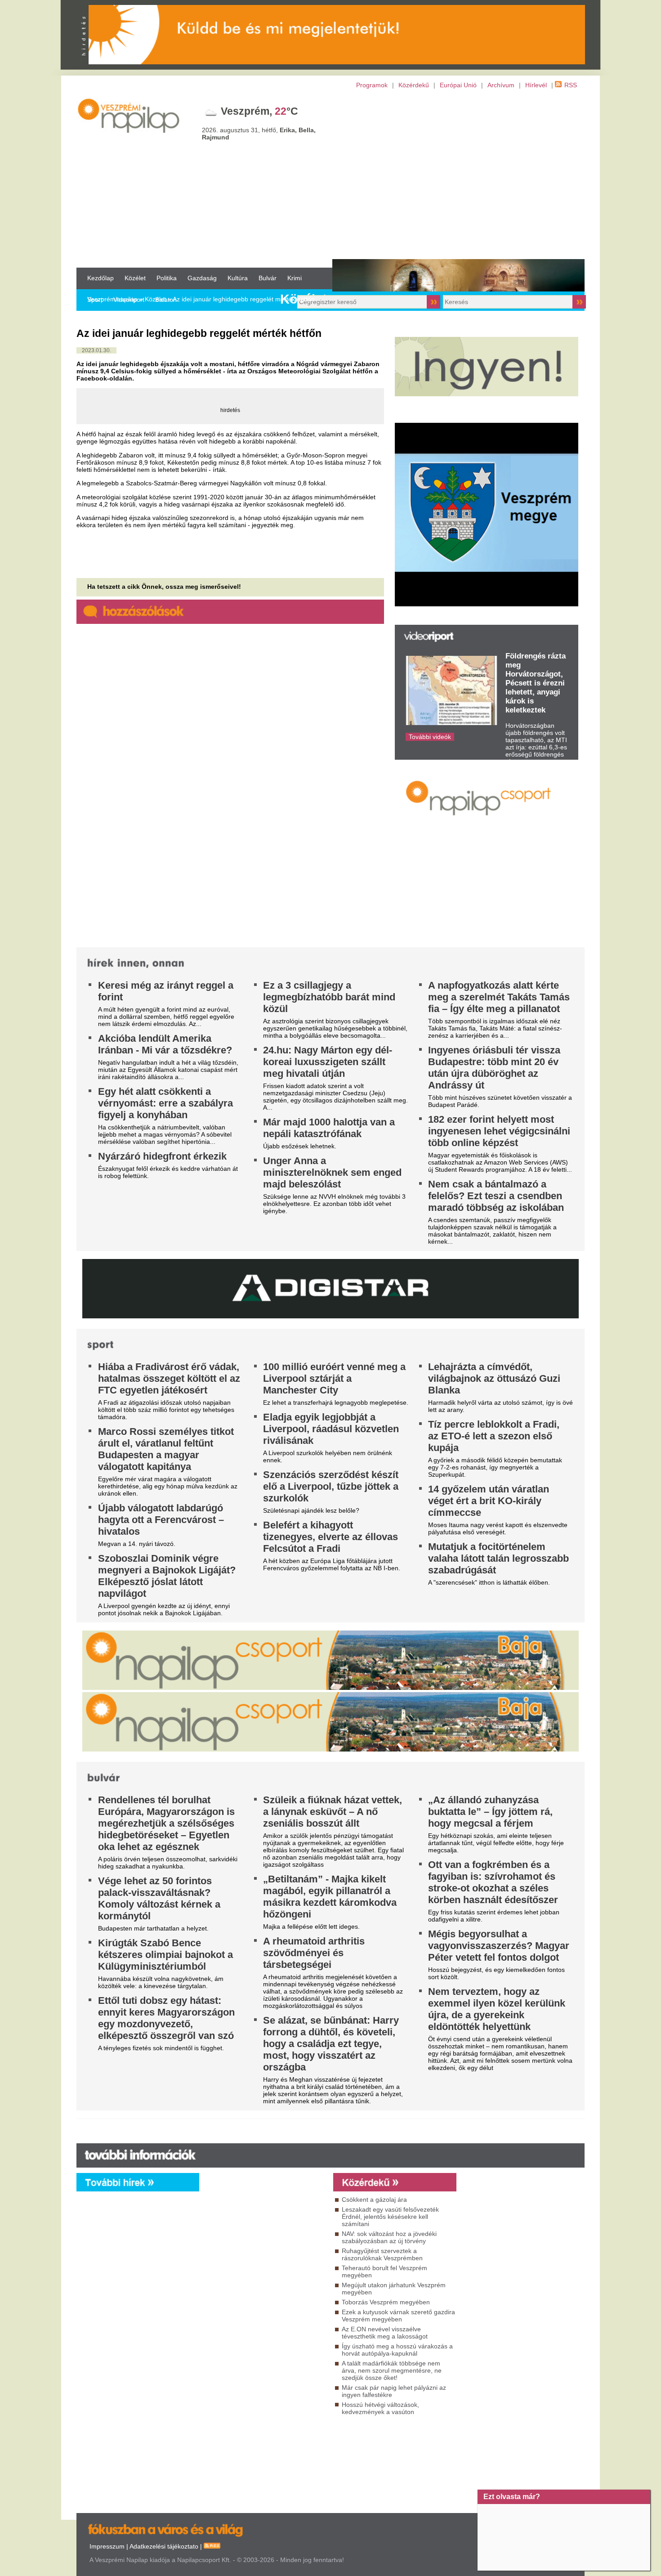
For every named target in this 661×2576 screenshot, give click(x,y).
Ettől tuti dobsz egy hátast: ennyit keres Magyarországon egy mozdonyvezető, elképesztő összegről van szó (166, 2018)
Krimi (295, 278)
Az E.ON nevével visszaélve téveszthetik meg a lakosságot (385, 2333)
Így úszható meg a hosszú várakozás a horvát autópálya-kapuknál (397, 2350)
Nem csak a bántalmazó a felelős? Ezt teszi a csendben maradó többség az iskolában (496, 1196)
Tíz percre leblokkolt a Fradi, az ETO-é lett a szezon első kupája (494, 1436)
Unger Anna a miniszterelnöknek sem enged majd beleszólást (332, 1172)
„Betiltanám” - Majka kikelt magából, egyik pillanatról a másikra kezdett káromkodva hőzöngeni (330, 1897)
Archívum (501, 85)
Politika (167, 278)
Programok (372, 85)
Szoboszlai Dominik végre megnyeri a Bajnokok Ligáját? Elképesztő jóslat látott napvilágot (167, 1576)
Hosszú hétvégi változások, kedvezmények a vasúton (380, 2408)
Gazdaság (202, 278)
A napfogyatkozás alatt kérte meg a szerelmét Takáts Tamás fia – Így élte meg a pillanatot (499, 997)
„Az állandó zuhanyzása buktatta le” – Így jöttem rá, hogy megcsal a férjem (490, 1812)
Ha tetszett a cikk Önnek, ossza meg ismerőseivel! (164, 587)
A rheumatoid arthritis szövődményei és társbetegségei (314, 1953)
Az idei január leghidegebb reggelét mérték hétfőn (244, 299)
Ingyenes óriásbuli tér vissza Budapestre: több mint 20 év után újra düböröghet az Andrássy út (494, 1068)
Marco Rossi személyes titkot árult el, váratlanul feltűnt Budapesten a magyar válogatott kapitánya (166, 1449)
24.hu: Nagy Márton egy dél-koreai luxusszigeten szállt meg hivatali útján (328, 1062)
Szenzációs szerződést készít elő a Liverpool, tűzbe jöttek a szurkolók (331, 1486)
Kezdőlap (100, 278)
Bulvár (268, 278)
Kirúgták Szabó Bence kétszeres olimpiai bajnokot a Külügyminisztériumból (165, 1955)
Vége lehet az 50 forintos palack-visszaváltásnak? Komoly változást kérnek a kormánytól (159, 1898)
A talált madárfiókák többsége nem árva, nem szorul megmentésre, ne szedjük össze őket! (392, 2370)
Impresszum (107, 2546)
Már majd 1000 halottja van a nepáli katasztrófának (329, 1128)
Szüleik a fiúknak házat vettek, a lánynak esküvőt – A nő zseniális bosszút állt (333, 1812)
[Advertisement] (330, 178)
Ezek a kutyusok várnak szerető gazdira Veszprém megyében (398, 2316)
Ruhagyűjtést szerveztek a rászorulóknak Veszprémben (382, 2254)
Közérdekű (414, 85)
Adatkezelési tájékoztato (164, 2546)
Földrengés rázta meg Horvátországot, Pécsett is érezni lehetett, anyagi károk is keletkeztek (536, 683)
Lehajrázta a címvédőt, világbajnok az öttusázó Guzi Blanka (494, 1378)
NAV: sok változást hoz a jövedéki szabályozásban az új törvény (389, 2237)
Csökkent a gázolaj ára (374, 2200)
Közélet (135, 278)
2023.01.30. (96, 350)
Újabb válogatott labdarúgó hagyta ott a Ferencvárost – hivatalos (161, 1520)
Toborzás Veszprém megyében (386, 2302)
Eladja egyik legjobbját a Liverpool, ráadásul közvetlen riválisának (331, 1429)
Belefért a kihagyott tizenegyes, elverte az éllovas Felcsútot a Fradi (330, 1537)
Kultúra (238, 278)
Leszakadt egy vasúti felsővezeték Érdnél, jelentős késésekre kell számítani (390, 2217)
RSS (571, 85)
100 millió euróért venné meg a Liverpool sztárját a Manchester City (334, 1378)
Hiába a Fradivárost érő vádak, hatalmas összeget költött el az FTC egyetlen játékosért (169, 1378)
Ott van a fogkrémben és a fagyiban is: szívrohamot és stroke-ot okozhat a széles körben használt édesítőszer (493, 1882)
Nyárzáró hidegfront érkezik (162, 1156)
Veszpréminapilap (112, 299)
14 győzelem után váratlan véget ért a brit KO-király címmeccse (489, 1501)
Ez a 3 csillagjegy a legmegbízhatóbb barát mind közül (329, 997)
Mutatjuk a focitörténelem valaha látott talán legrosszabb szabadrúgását (498, 1558)
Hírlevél (536, 85)
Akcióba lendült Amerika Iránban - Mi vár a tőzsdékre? (165, 1044)
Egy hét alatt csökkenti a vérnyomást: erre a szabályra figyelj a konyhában (165, 1103)
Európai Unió (458, 85)
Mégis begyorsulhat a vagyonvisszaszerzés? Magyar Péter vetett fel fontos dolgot (499, 1946)
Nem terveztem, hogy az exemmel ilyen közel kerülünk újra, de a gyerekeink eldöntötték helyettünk (497, 2009)
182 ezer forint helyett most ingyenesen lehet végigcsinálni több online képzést (499, 1131)
